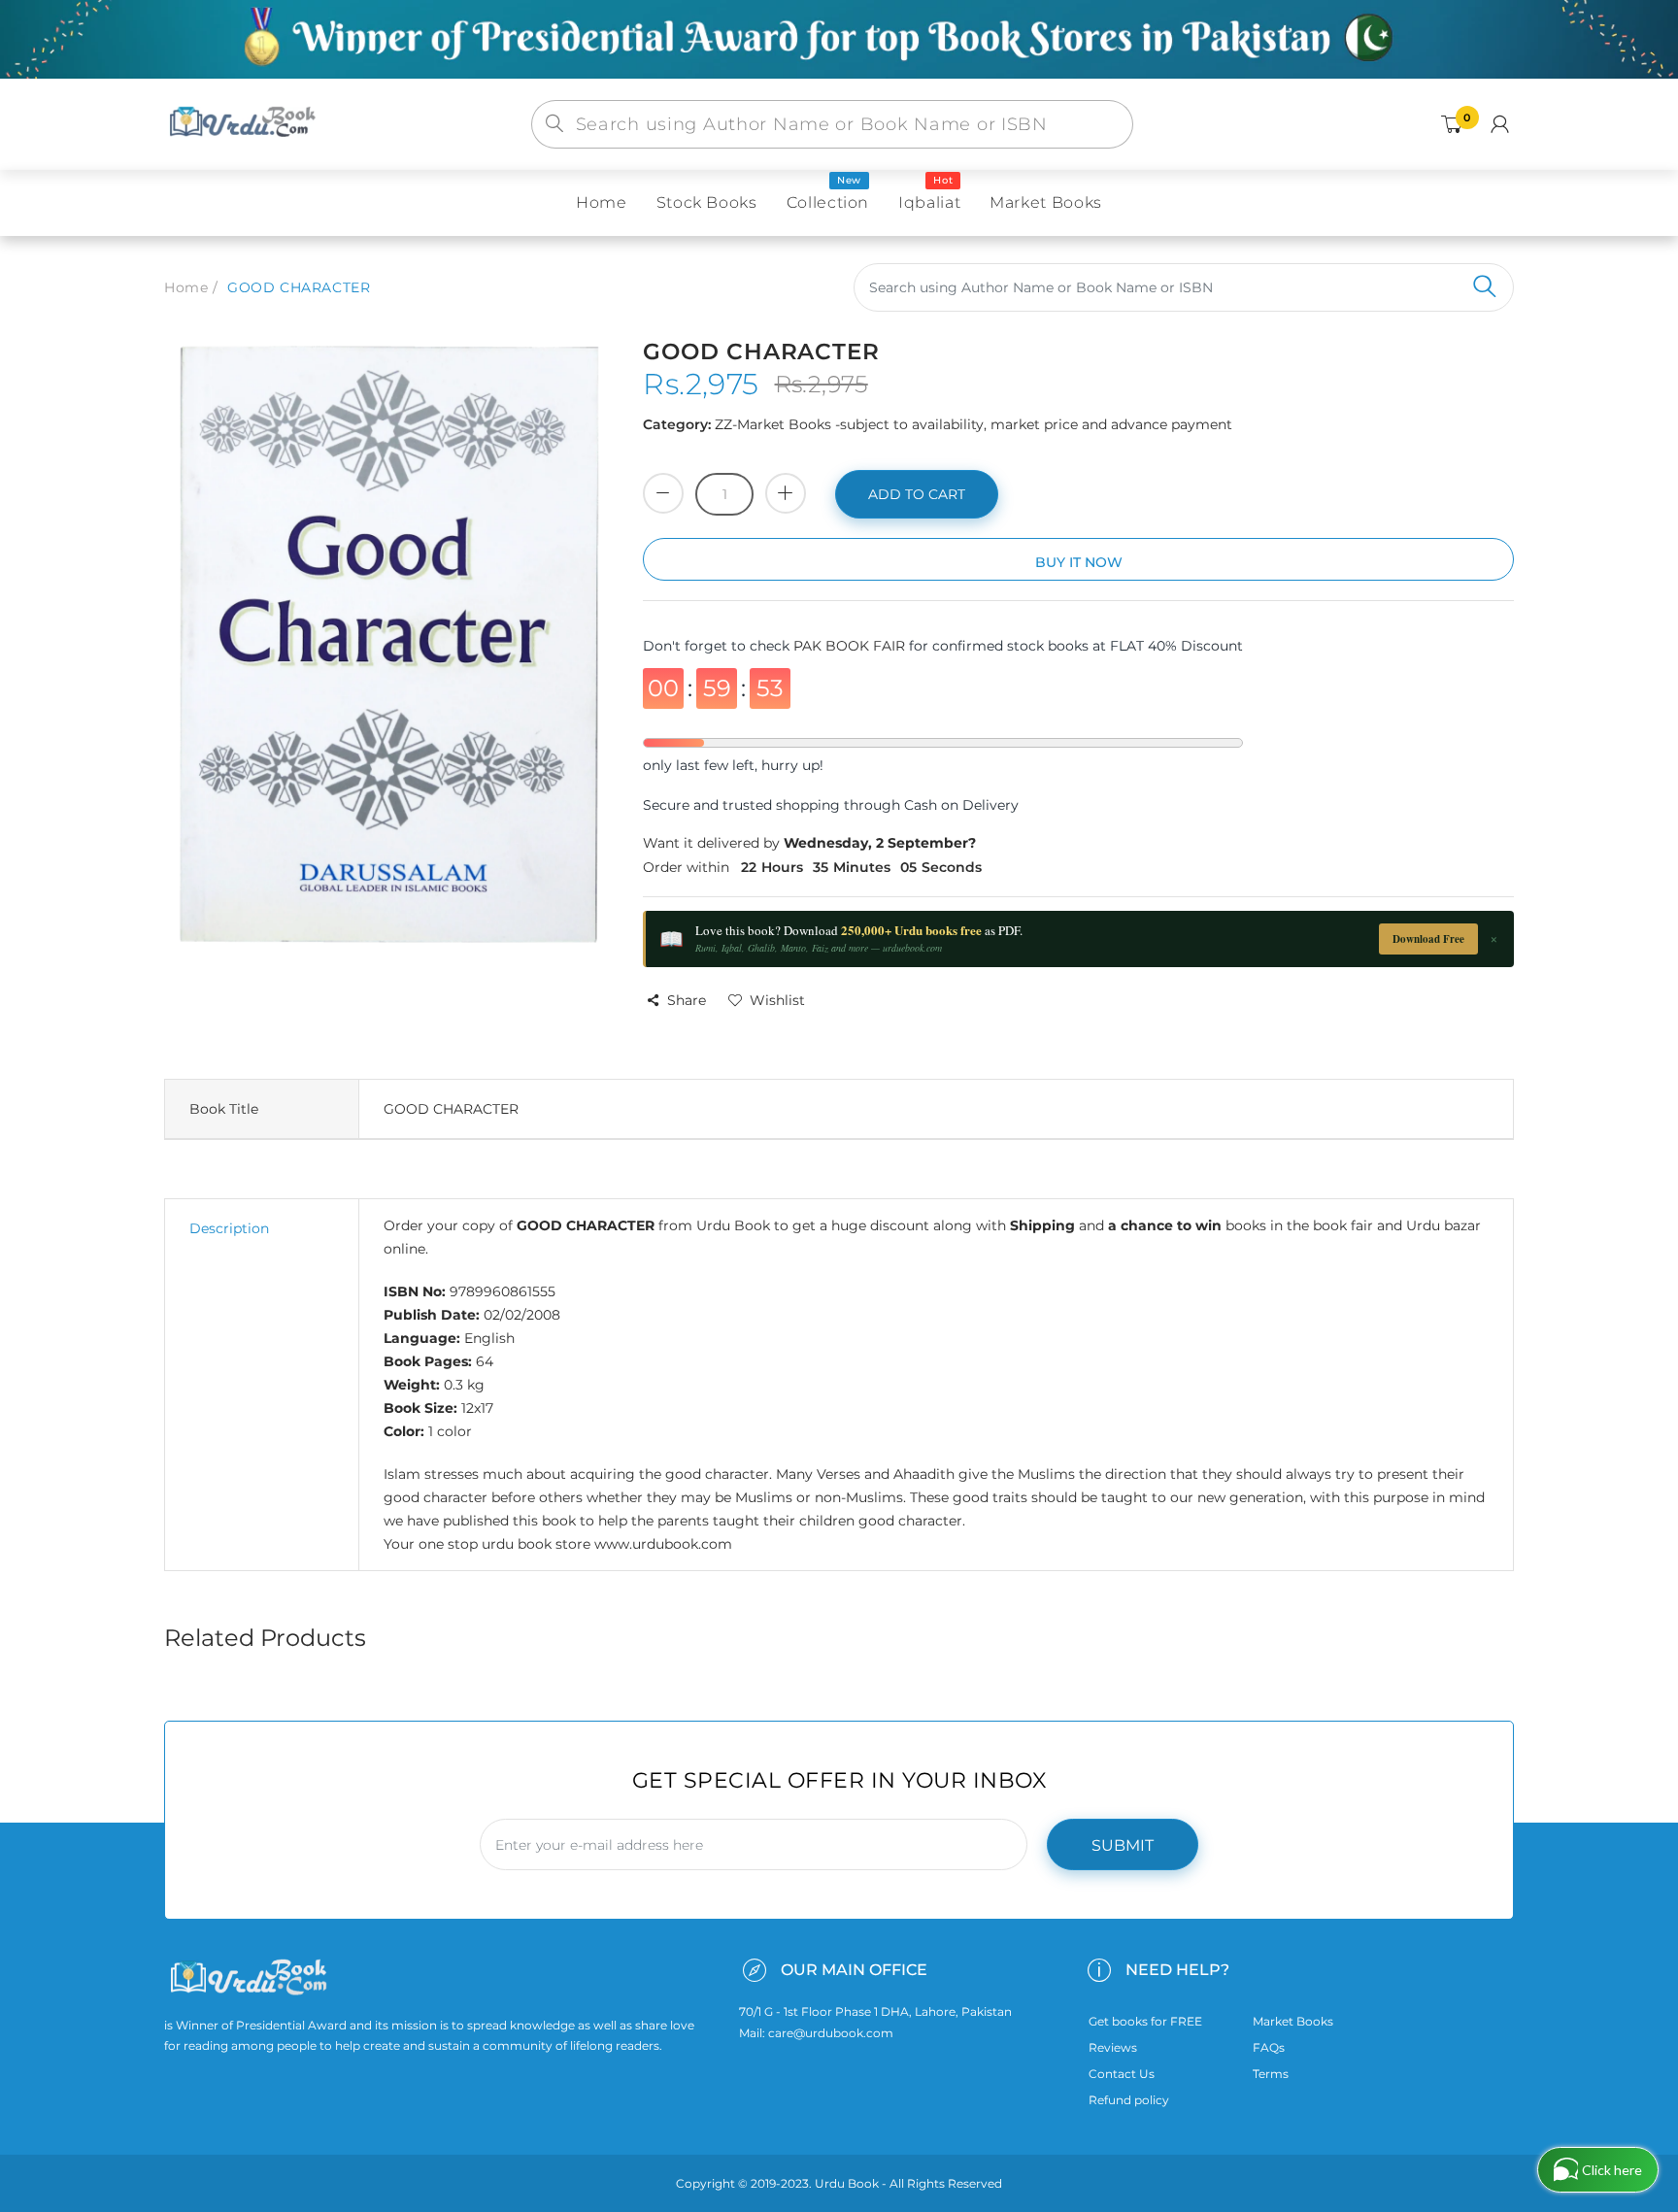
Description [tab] (229, 1228)
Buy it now (1079, 562)
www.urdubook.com (663, 1544)
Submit (1123, 1845)
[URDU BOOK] (245, 123)
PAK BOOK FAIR (851, 646)
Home (186, 287)
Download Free (1428, 939)
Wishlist (777, 1000)
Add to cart (917, 494)
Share (687, 1000)
